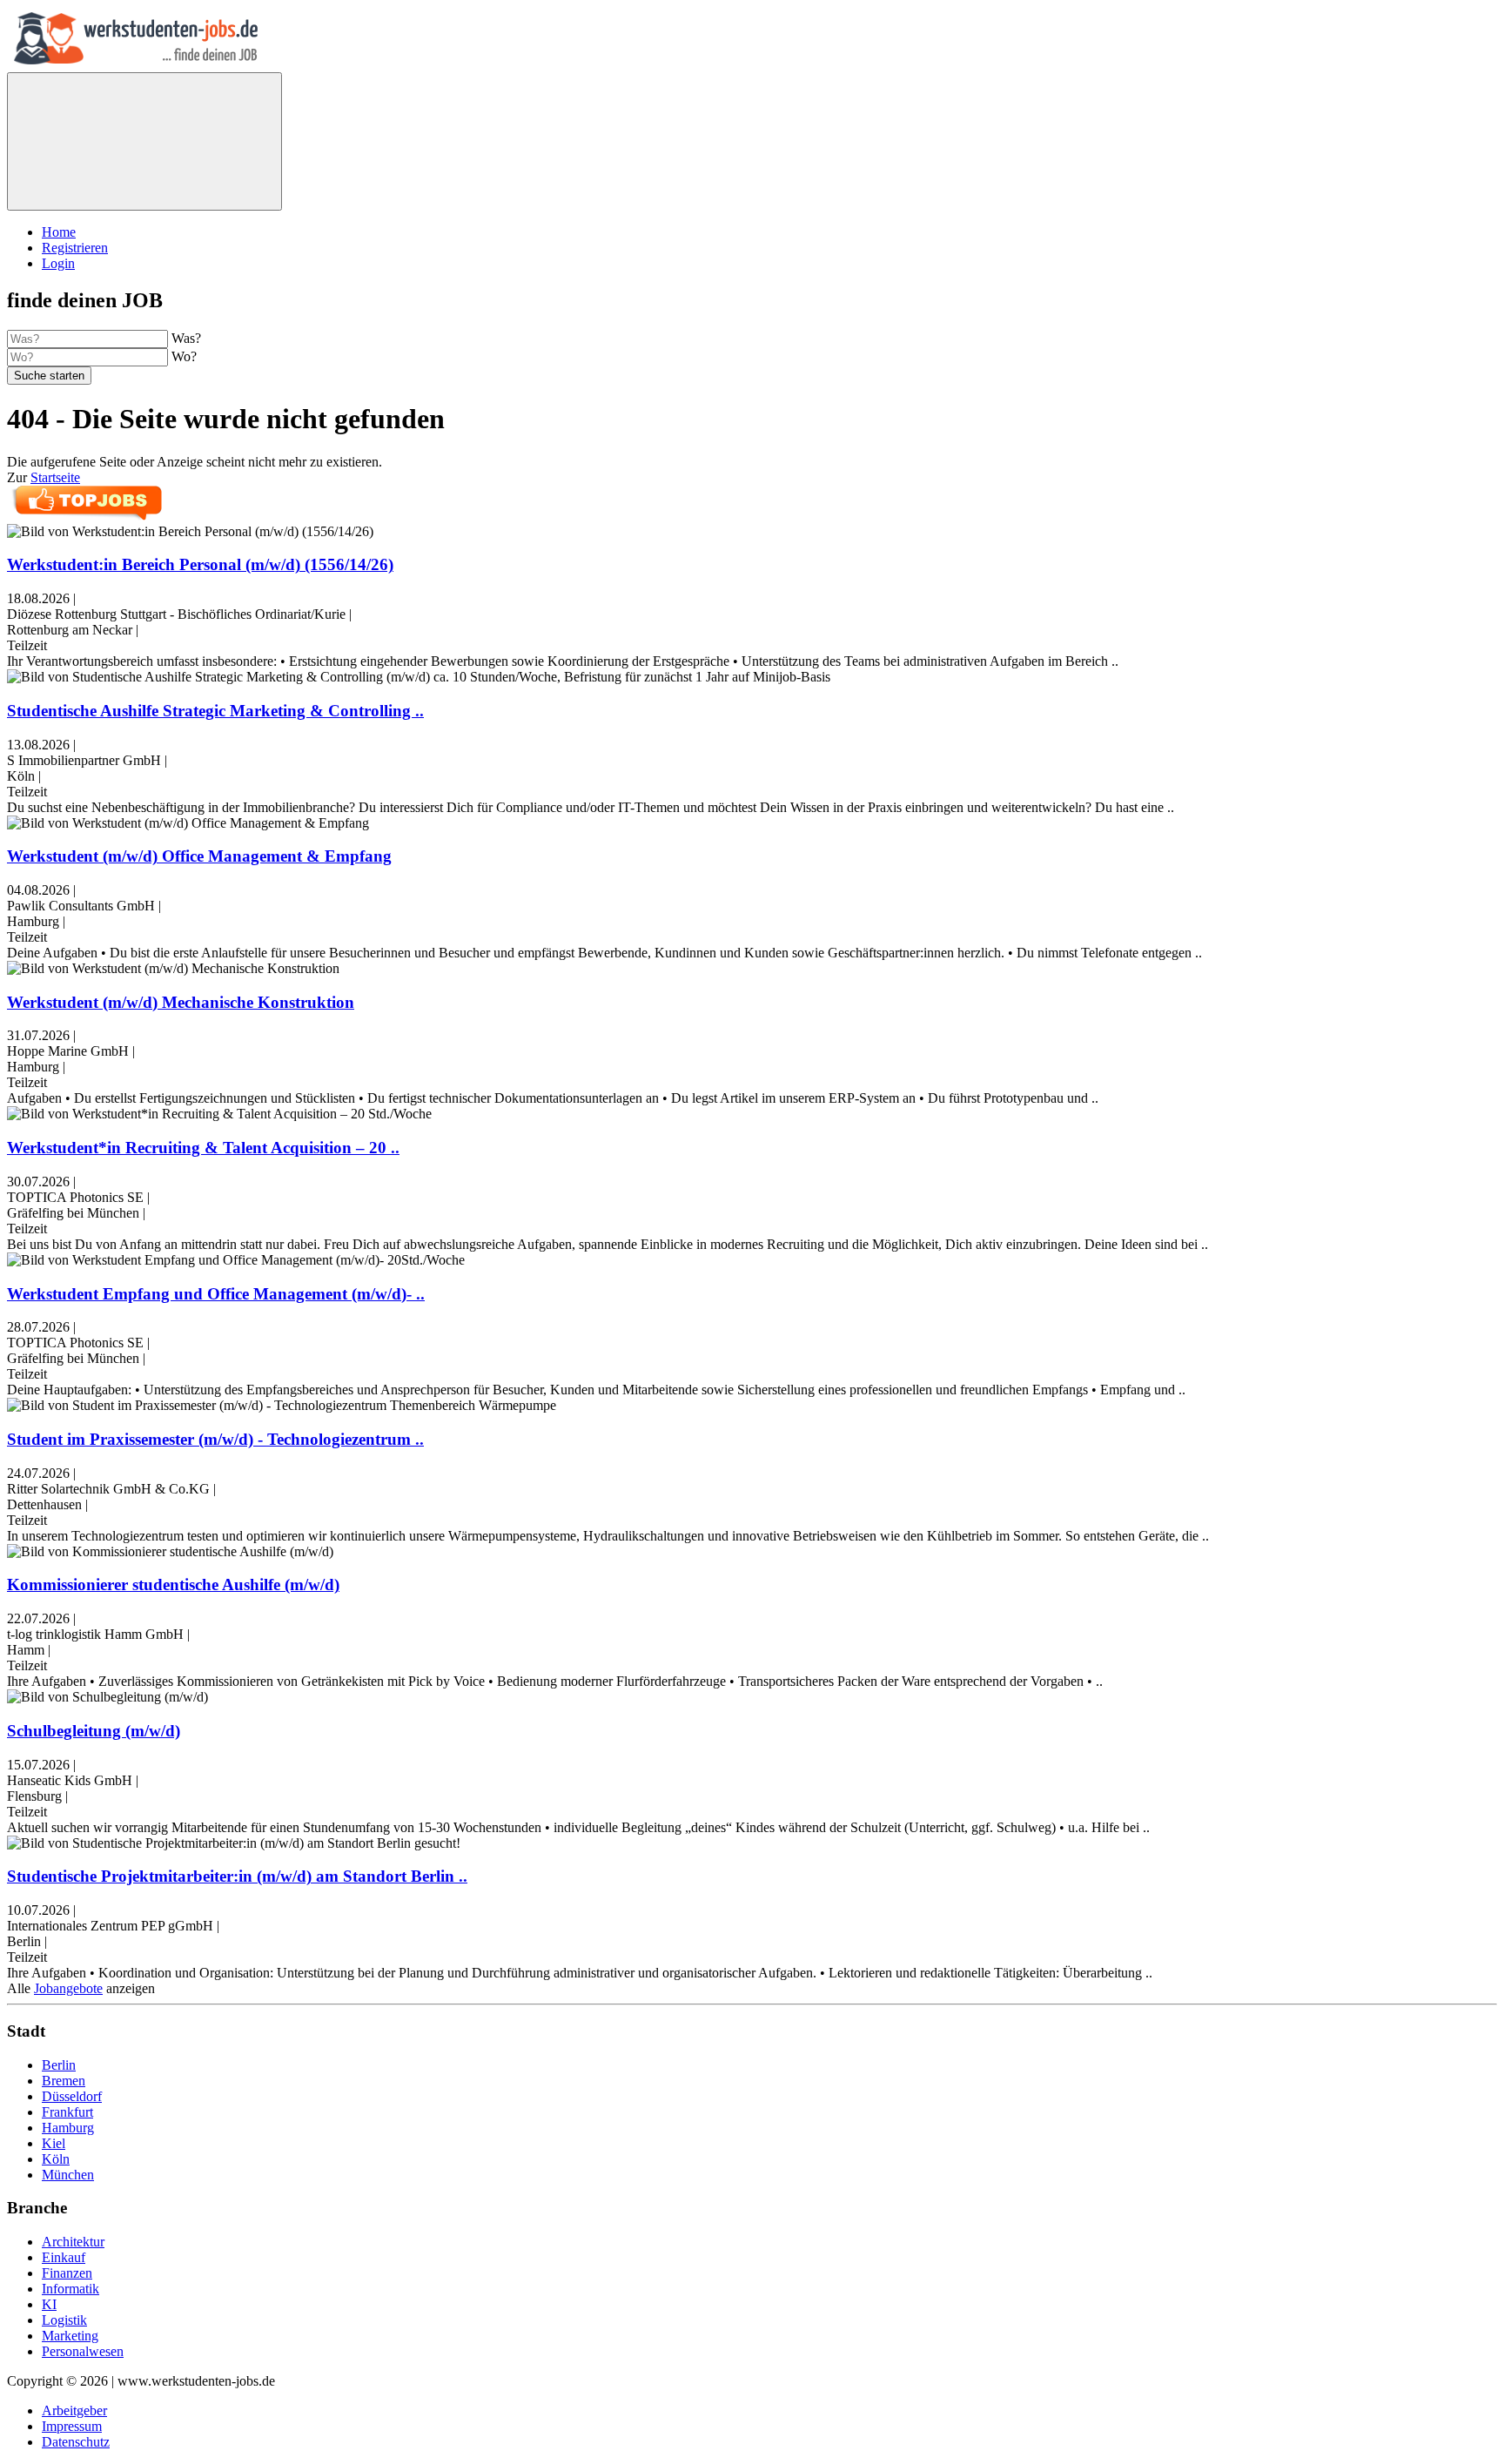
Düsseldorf (72, 2096)
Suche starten (49, 376)
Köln (56, 2159)
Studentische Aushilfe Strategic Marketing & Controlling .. (215, 711)
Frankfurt (67, 2112)
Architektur (73, 2242)
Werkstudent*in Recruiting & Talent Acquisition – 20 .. (203, 1148)
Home (59, 232)
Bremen (64, 2081)
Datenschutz (76, 2442)
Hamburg (68, 2128)
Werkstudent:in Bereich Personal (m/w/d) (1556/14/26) (200, 564)
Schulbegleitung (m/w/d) (94, 1731)
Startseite (55, 477)
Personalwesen (83, 2351)
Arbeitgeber (74, 2410)
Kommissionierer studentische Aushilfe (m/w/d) (173, 1584)
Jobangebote (68, 1988)
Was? (186, 338)
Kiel (54, 2143)
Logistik (64, 2320)
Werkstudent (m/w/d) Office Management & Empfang (199, 856)
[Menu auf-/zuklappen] (144, 141)
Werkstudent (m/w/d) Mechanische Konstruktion (181, 1002)
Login (58, 263)
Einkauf (64, 2257)
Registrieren (75, 248)
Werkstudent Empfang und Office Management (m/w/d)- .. (216, 1294)
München (68, 2175)
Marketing (70, 2336)
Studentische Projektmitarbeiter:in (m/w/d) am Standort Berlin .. (237, 1876)
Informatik (70, 2289)
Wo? (184, 356)
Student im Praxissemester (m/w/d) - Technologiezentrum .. (215, 1439)
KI (49, 2304)
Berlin (59, 2065)
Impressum (72, 2426)
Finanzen (67, 2273)
